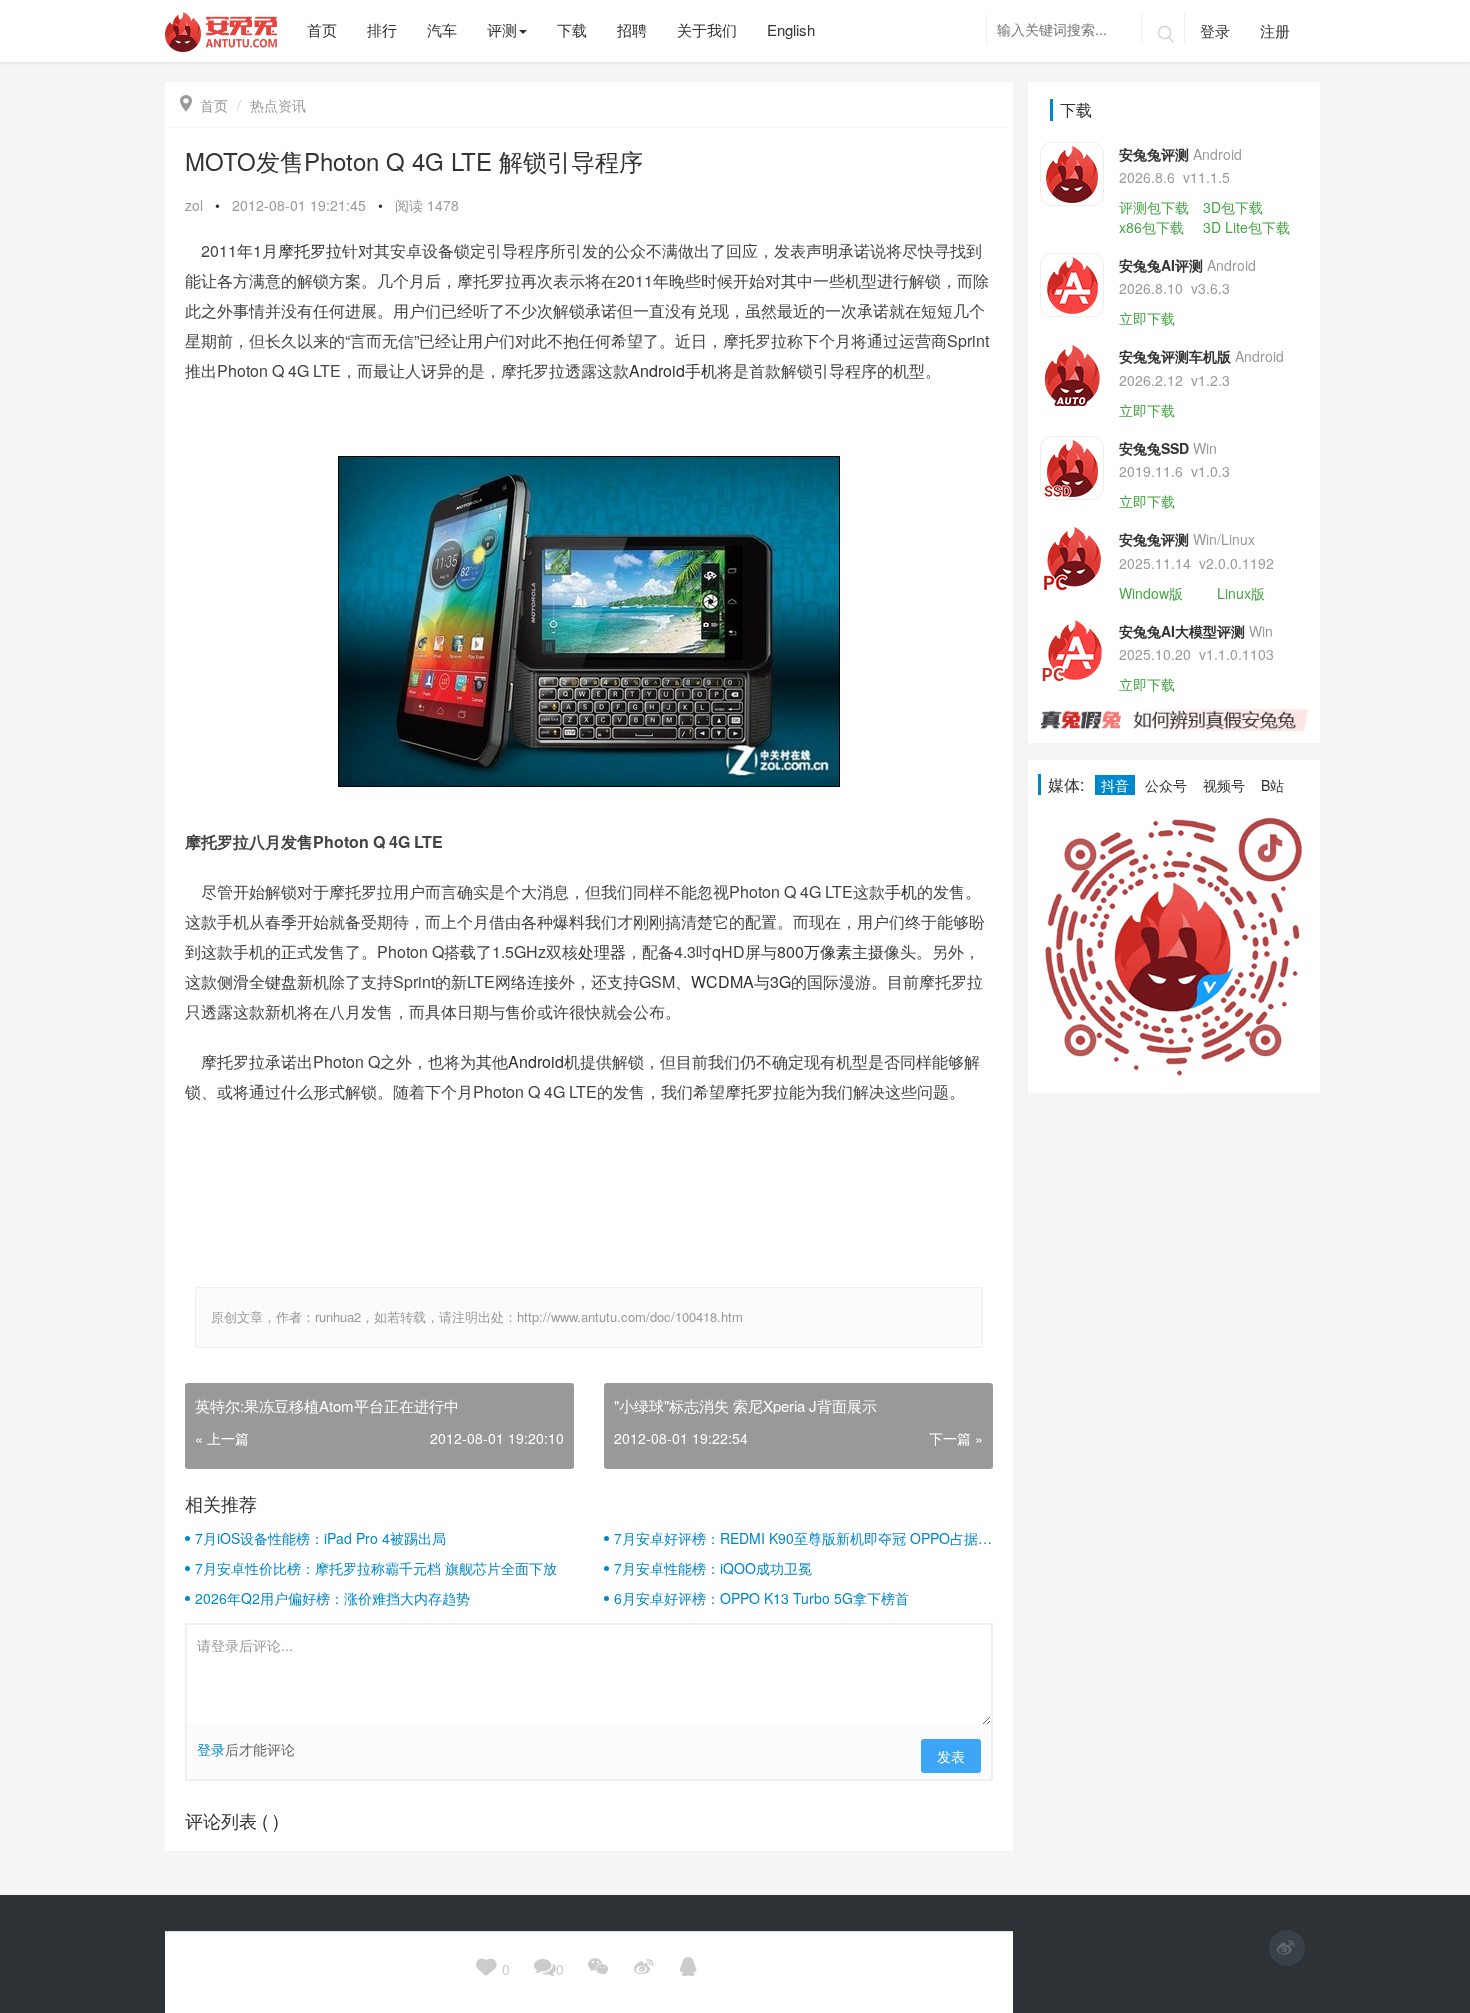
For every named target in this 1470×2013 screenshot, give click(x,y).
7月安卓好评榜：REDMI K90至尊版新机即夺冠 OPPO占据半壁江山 (803, 1538)
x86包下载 (1151, 227)
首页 (204, 105)
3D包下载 (1233, 207)
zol (194, 205)
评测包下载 (1154, 207)
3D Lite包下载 (1246, 227)
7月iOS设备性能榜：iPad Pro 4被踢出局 (320, 1538)
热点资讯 (278, 105)
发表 (951, 1756)
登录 (1215, 30)
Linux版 (1241, 593)
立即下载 (1147, 318)
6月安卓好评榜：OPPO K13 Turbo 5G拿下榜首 (761, 1598)
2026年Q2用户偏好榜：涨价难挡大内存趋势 (332, 1598)
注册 (1275, 30)
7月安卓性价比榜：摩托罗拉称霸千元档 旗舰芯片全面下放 (376, 1568)
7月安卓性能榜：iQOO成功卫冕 (713, 1568)
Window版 (1151, 593)
